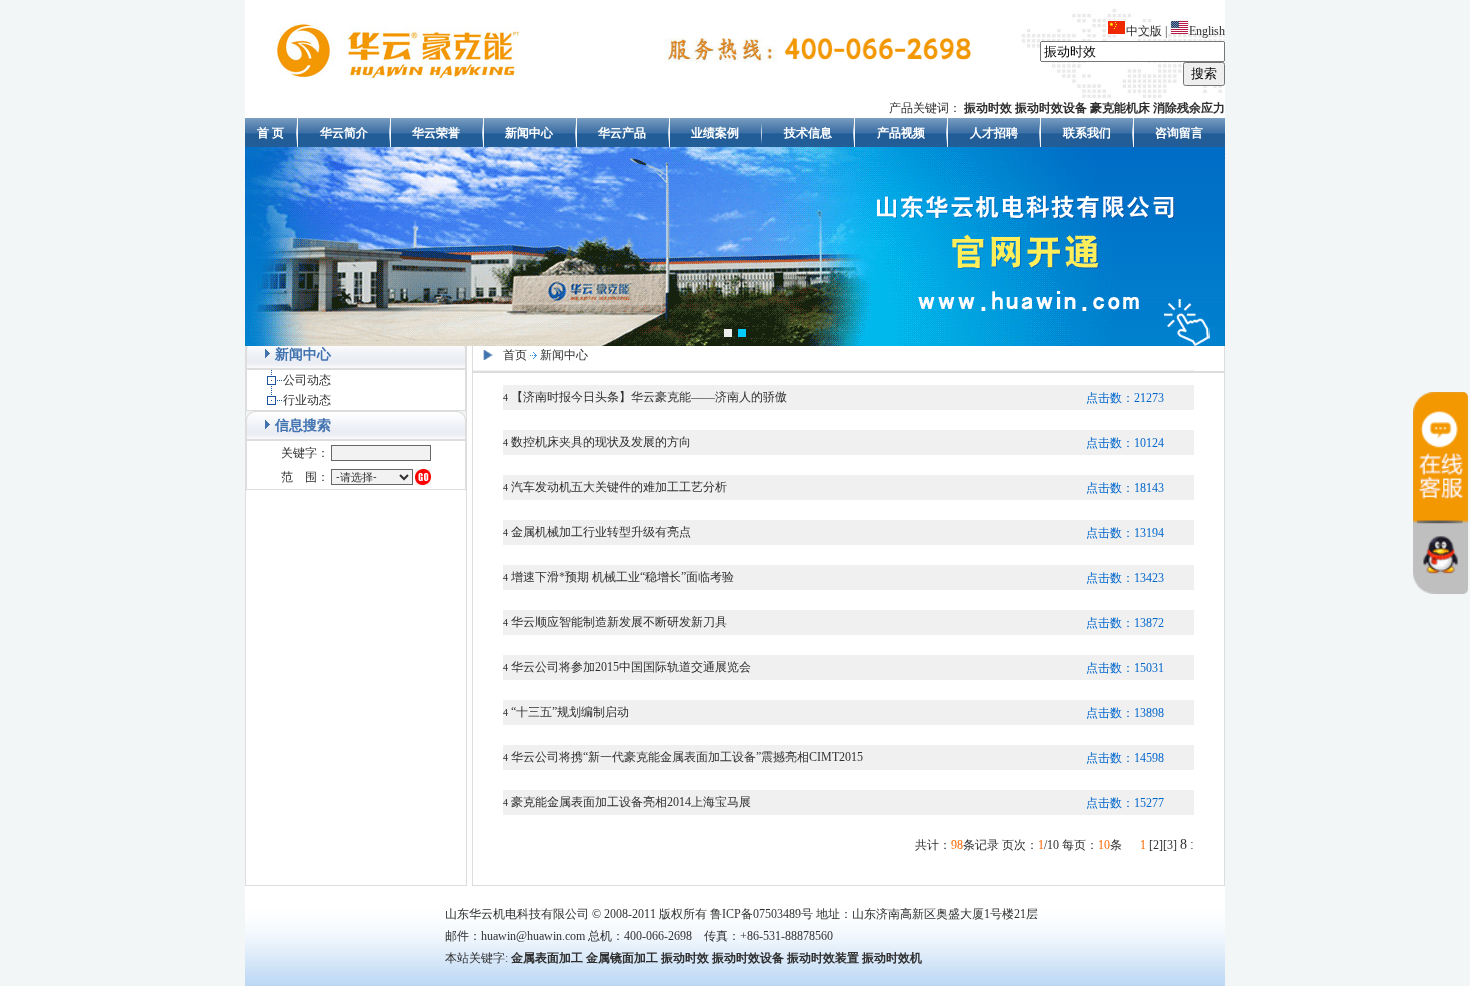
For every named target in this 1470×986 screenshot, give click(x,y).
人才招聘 (994, 133)
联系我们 (1087, 133)
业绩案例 (715, 133)
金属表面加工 (547, 958)
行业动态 (307, 400)
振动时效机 (892, 958)
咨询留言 (1179, 133)
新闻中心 (529, 133)
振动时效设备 (748, 958)
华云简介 (344, 133)
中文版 (1144, 31)
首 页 (270, 133)
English (1207, 31)
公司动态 (307, 380)
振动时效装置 (823, 958)
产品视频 (901, 133)
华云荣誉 (436, 133)
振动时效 (685, 958)
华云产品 (622, 133)
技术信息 (808, 133)
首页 (515, 355)
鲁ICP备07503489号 (761, 914)
